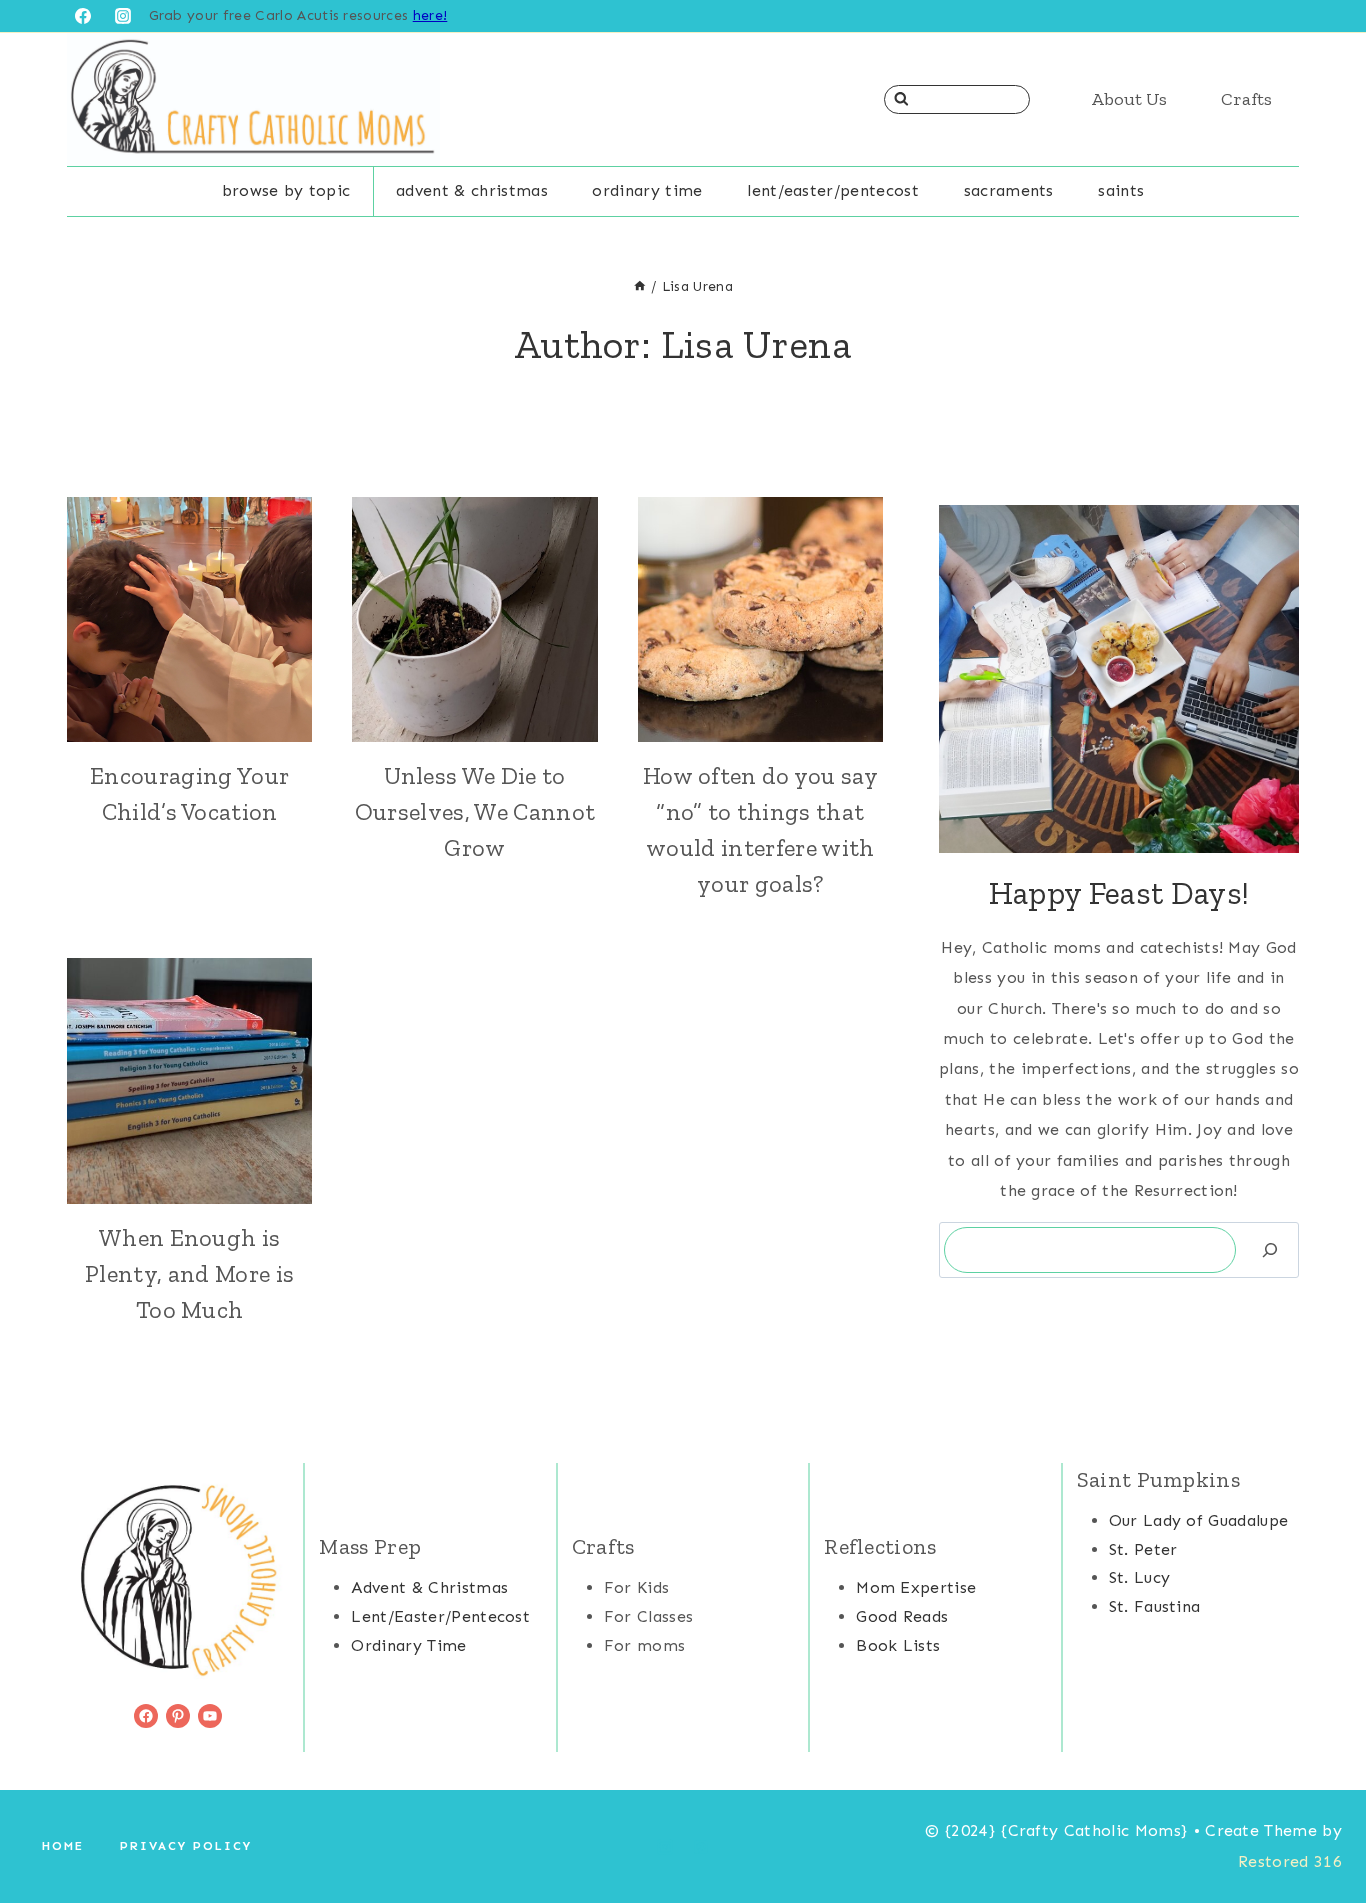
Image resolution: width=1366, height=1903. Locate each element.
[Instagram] (123, 16)
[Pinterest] (701, 1847)
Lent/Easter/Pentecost (833, 190)
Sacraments (1009, 190)
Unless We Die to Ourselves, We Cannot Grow (475, 811)
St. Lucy (1140, 1577)
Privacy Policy (186, 1846)
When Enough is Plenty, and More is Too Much (189, 1273)
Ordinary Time (647, 190)
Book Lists (898, 1645)
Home (63, 1846)
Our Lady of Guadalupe (1199, 1520)
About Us (1129, 99)
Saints (1121, 190)
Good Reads (902, 1616)
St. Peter (1143, 1549)
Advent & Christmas (472, 190)
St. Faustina (1155, 1606)
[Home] (640, 286)
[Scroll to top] (1319, 1826)
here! (430, 15)
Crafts (1246, 99)
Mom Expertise (916, 1587)
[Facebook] (83, 16)
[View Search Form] (957, 99)
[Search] (1270, 1249)
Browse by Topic (286, 190)
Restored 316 (1290, 1861)
